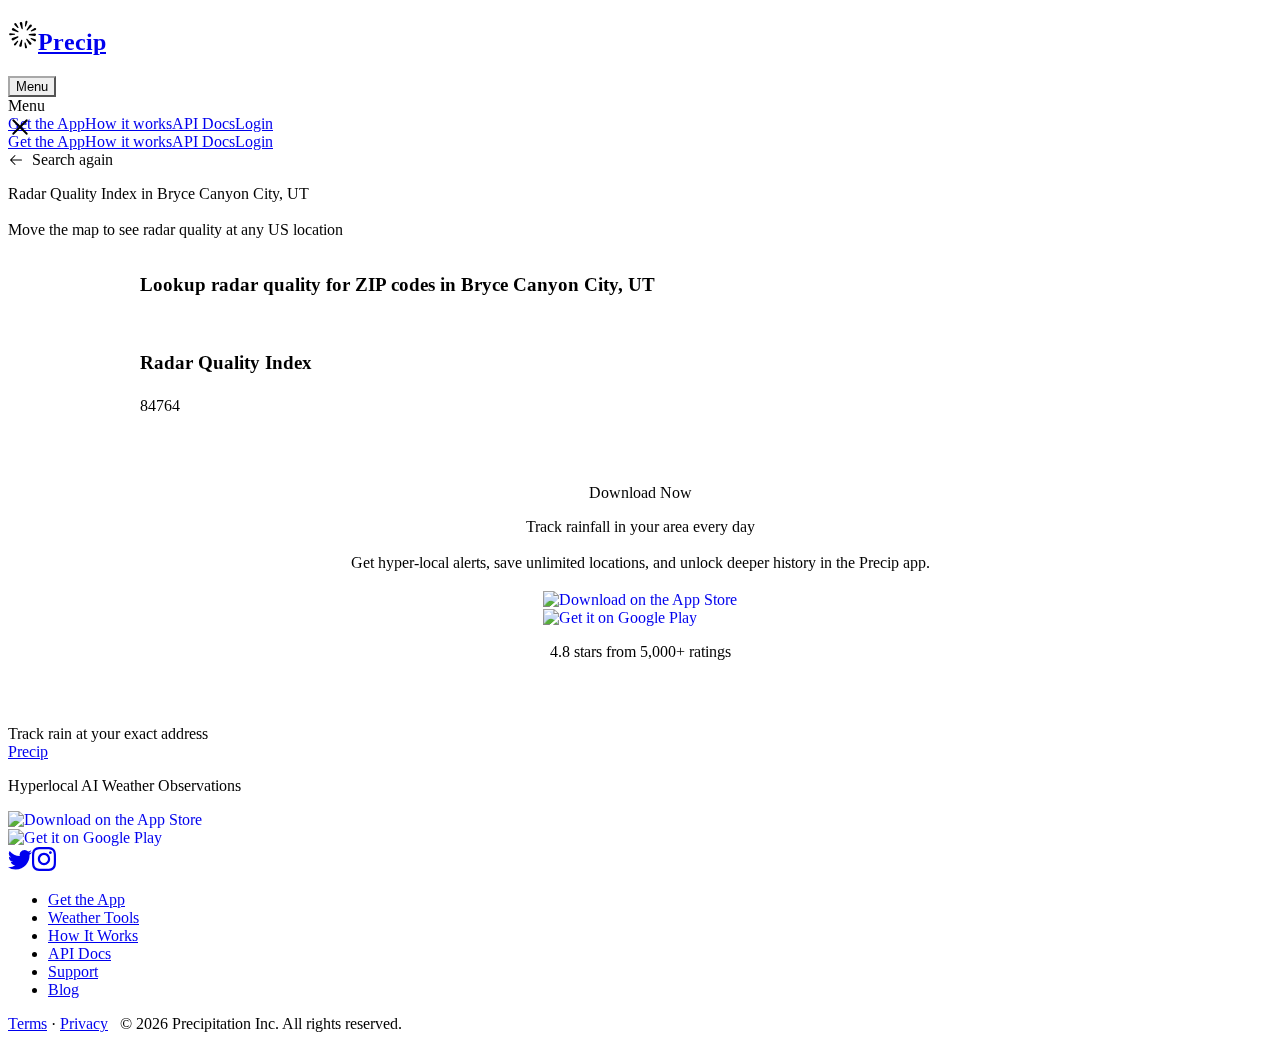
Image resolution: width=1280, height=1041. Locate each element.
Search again (72, 159)
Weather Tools (93, 917)
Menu (32, 86)
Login (254, 123)
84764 (160, 405)
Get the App (86, 899)
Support (73, 971)
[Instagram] (44, 865)
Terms (27, 1023)
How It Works (93, 935)
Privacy (84, 1023)
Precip (72, 42)
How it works (128, 123)
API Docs (203, 123)
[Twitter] (20, 865)
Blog (63, 989)
